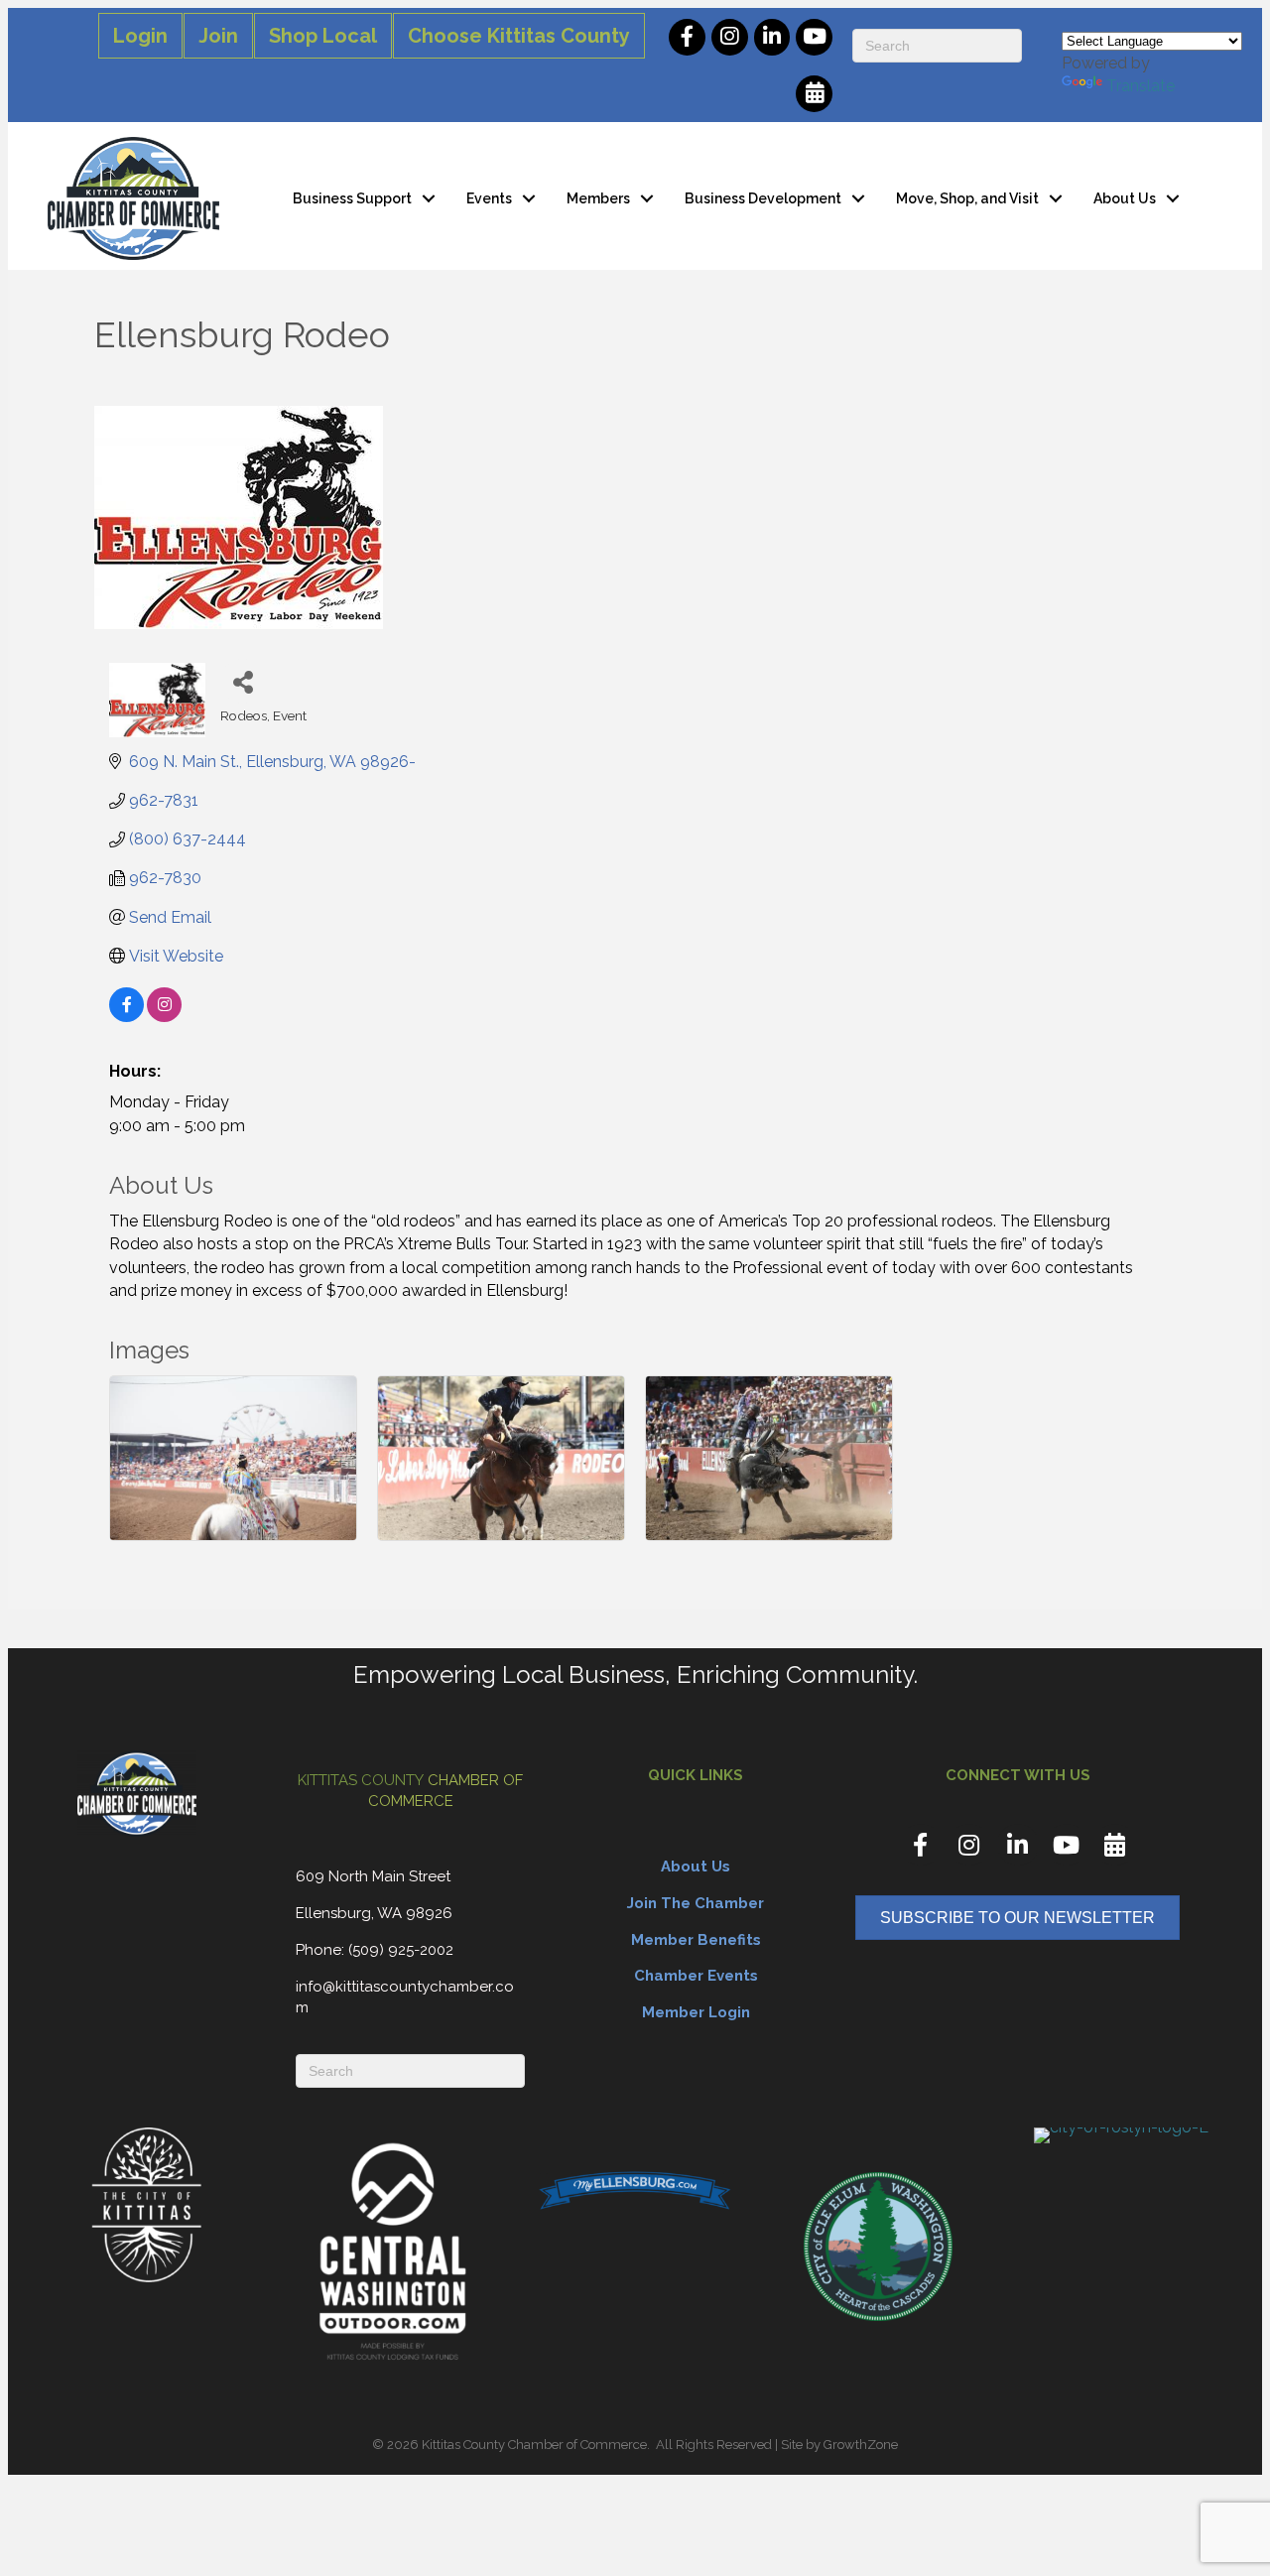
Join (218, 36)
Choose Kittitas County (519, 36)
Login (140, 36)
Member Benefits (696, 1940)
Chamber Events (696, 1976)
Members (598, 198)
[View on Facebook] (127, 1017)
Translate (1141, 86)
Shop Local (323, 36)
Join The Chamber (696, 1903)
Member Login (696, 2012)
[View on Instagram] (164, 1017)
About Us (1125, 198)
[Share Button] (243, 681)
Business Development (763, 198)
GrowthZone (861, 2445)
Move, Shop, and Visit (967, 198)
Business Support (352, 198)
